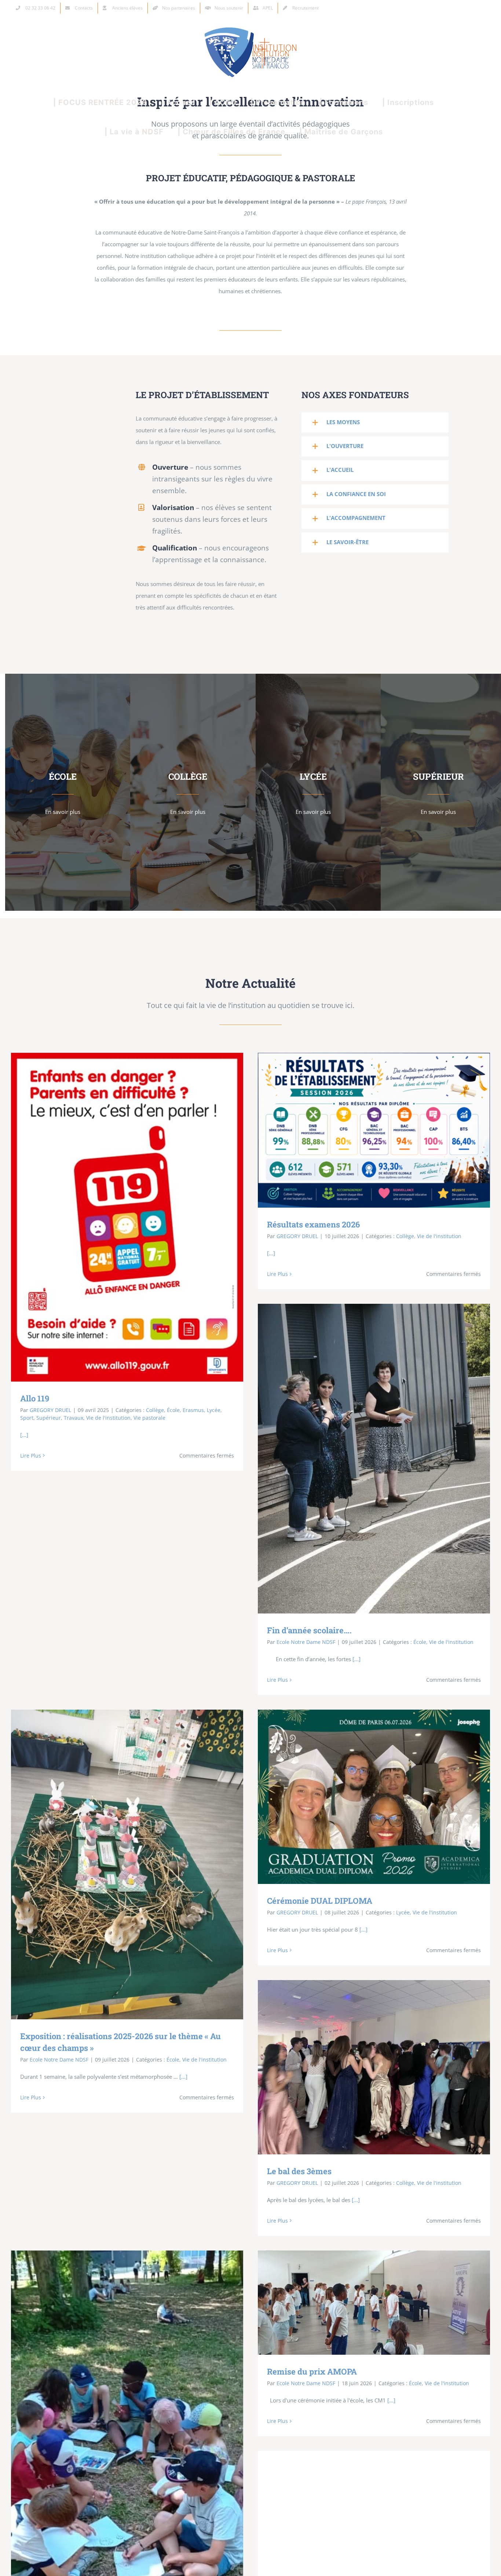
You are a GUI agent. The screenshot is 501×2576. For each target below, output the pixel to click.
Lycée (214, 1410)
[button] (375, 423)
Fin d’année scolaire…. (363, 1459)
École (173, 1410)
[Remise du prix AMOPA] (374, 2303)
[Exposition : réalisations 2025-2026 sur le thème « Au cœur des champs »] (127, 1864)
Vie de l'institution (108, 1418)
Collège (155, 1410)
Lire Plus (31, 1456)
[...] (24, 1435)
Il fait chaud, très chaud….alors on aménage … (116, 2509)
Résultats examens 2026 (363, 1130)
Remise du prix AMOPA (363, 2302)
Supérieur (49, 1418)
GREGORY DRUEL (50, 1410)
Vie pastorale (149, 1418)
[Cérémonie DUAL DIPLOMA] (374, 1797)
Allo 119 (116, 1217)
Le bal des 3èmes (363, 2067)
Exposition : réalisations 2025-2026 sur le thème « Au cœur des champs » (116, 1865)
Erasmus (193, 1410)
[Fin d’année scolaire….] (374, 1459)
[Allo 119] (127, 1217)
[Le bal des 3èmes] (374, 2067)
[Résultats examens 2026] (374, 1130)
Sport (27, 1418)
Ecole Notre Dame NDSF (306, 1642)
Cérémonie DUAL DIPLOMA (363, 1797)
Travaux (74, 1418)
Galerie (138, 1217)
